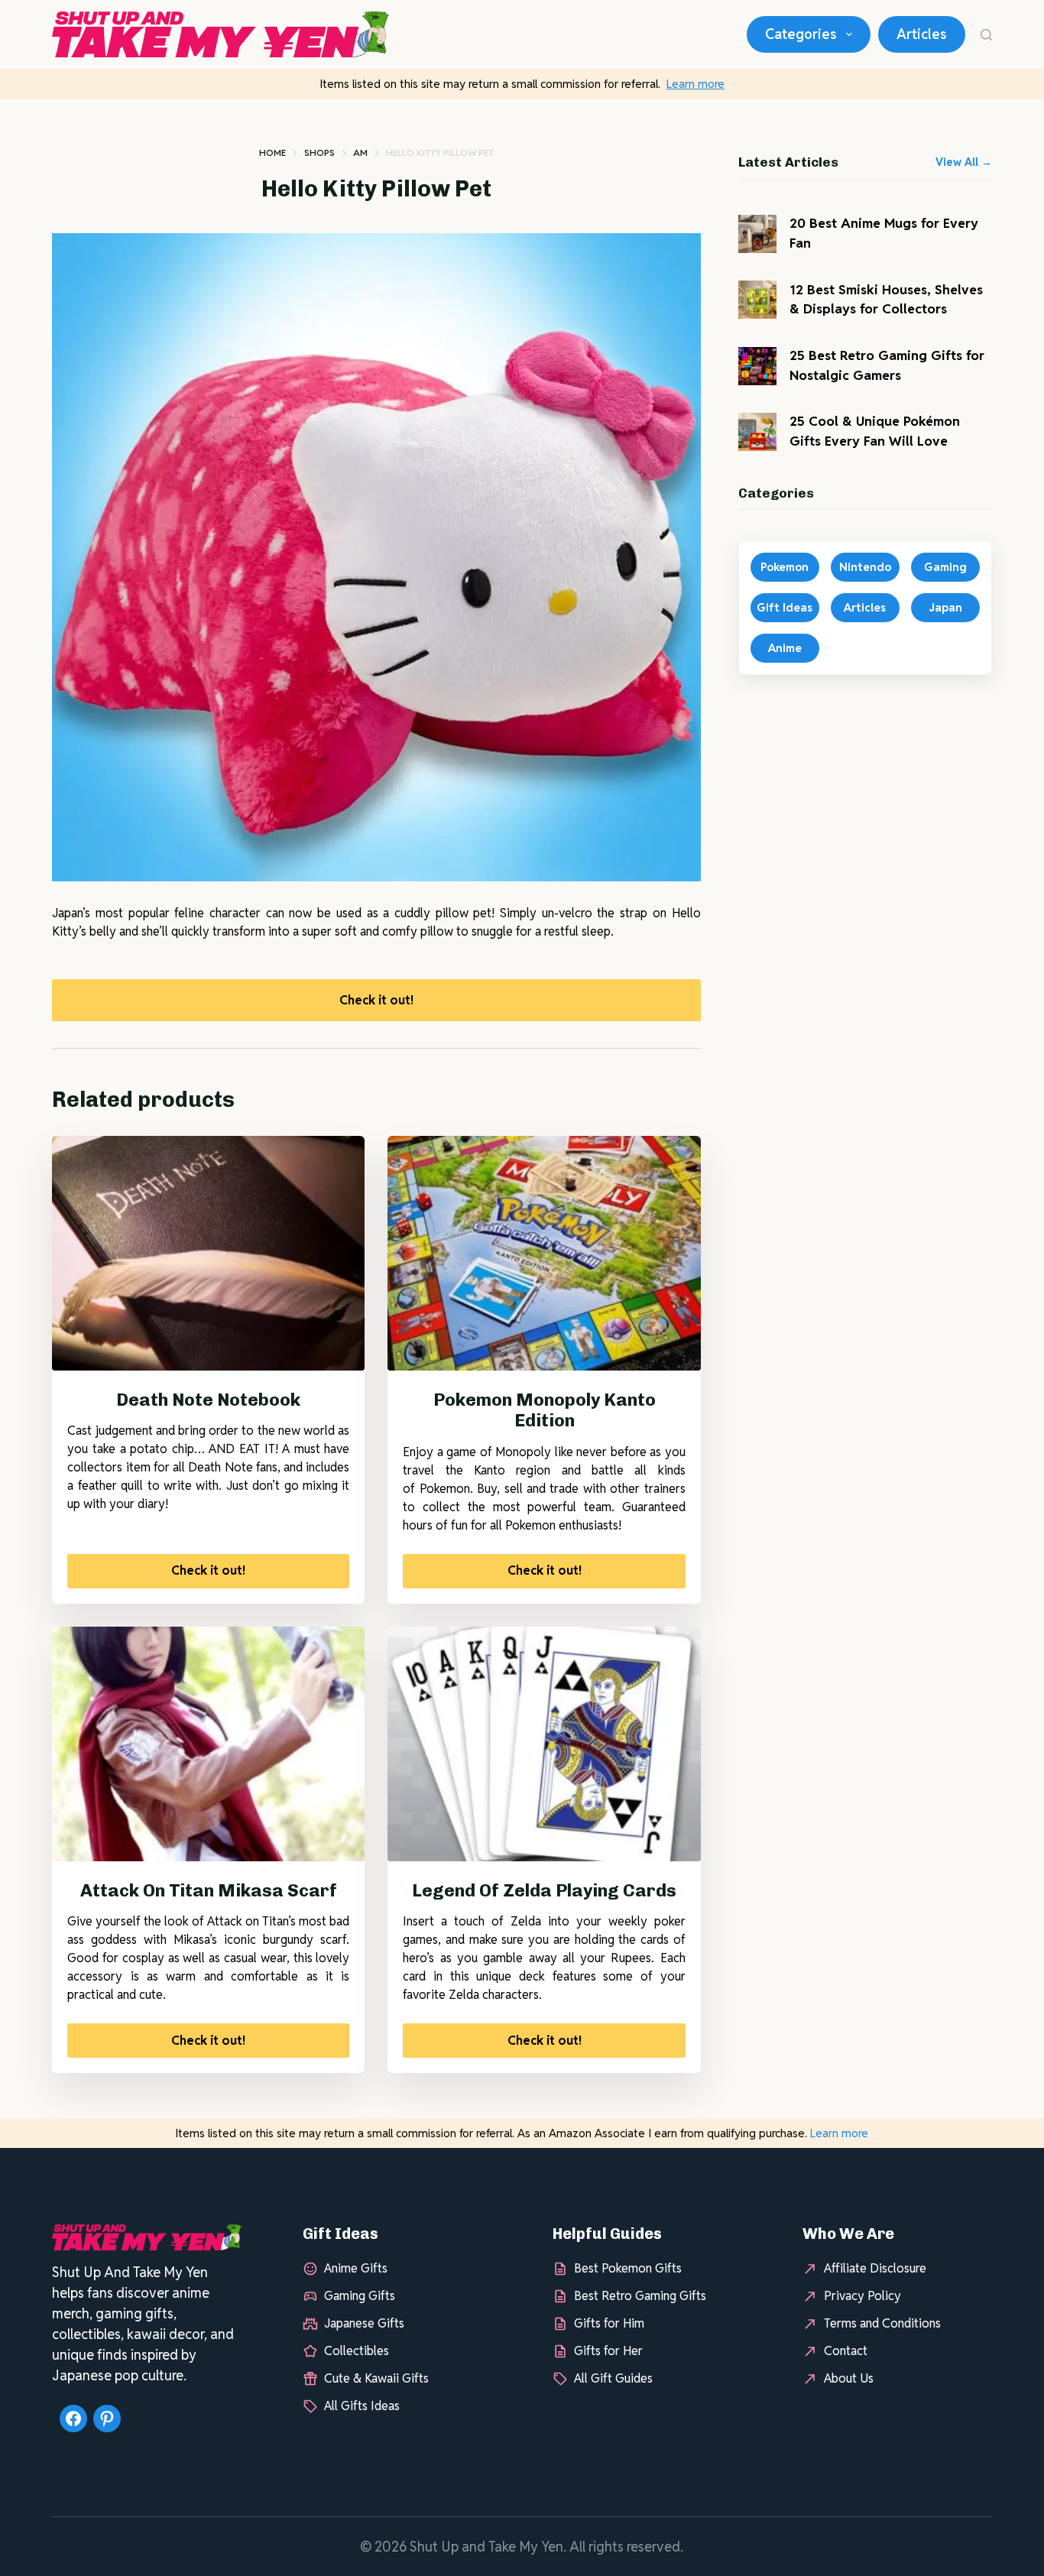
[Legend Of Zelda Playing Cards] (544, 1744)
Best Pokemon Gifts (628, 2268)
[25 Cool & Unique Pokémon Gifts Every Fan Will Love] (757, 432)
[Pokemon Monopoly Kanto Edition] (544, 1253)
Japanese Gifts (364, 2323)
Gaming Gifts (360, 2296)
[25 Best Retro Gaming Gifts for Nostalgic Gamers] (757, 366)
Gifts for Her (608, 2351)
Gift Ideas (785, 607)
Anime (785, 648)
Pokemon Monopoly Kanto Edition (545, 1410)
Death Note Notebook (208, 1400)
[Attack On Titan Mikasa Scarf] (208, 1744)
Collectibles (357, 2351)
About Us (849, 2378)
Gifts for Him (609, 2323)
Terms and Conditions (882, 2323)
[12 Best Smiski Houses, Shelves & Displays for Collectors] (757, 300)
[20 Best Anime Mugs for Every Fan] (757, 234)
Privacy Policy (862, 2296)
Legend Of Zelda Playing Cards (544, 1890)
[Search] (986, 35)
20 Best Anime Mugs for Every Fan (884, 233)
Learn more (695, 84)
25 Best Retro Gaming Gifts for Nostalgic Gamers (887, 365)
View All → (964, 162)
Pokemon (785, 567)
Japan (945, 607)
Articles (922, 34)
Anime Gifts (356, 2268)
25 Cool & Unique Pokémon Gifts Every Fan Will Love (875, 431)
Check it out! (376, 1000)
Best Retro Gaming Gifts (640, 2296)
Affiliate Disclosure (875, 2268)
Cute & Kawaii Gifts (376, 2378)
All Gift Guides (613, 2378)
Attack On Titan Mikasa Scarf (209, 1890)
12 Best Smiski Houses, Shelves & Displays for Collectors (886, 300)
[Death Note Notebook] (208, 1253)
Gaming (945, 567)
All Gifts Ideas (362, 2406)
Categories (801, 34)
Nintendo (865, 567)
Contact (846, 2351)
